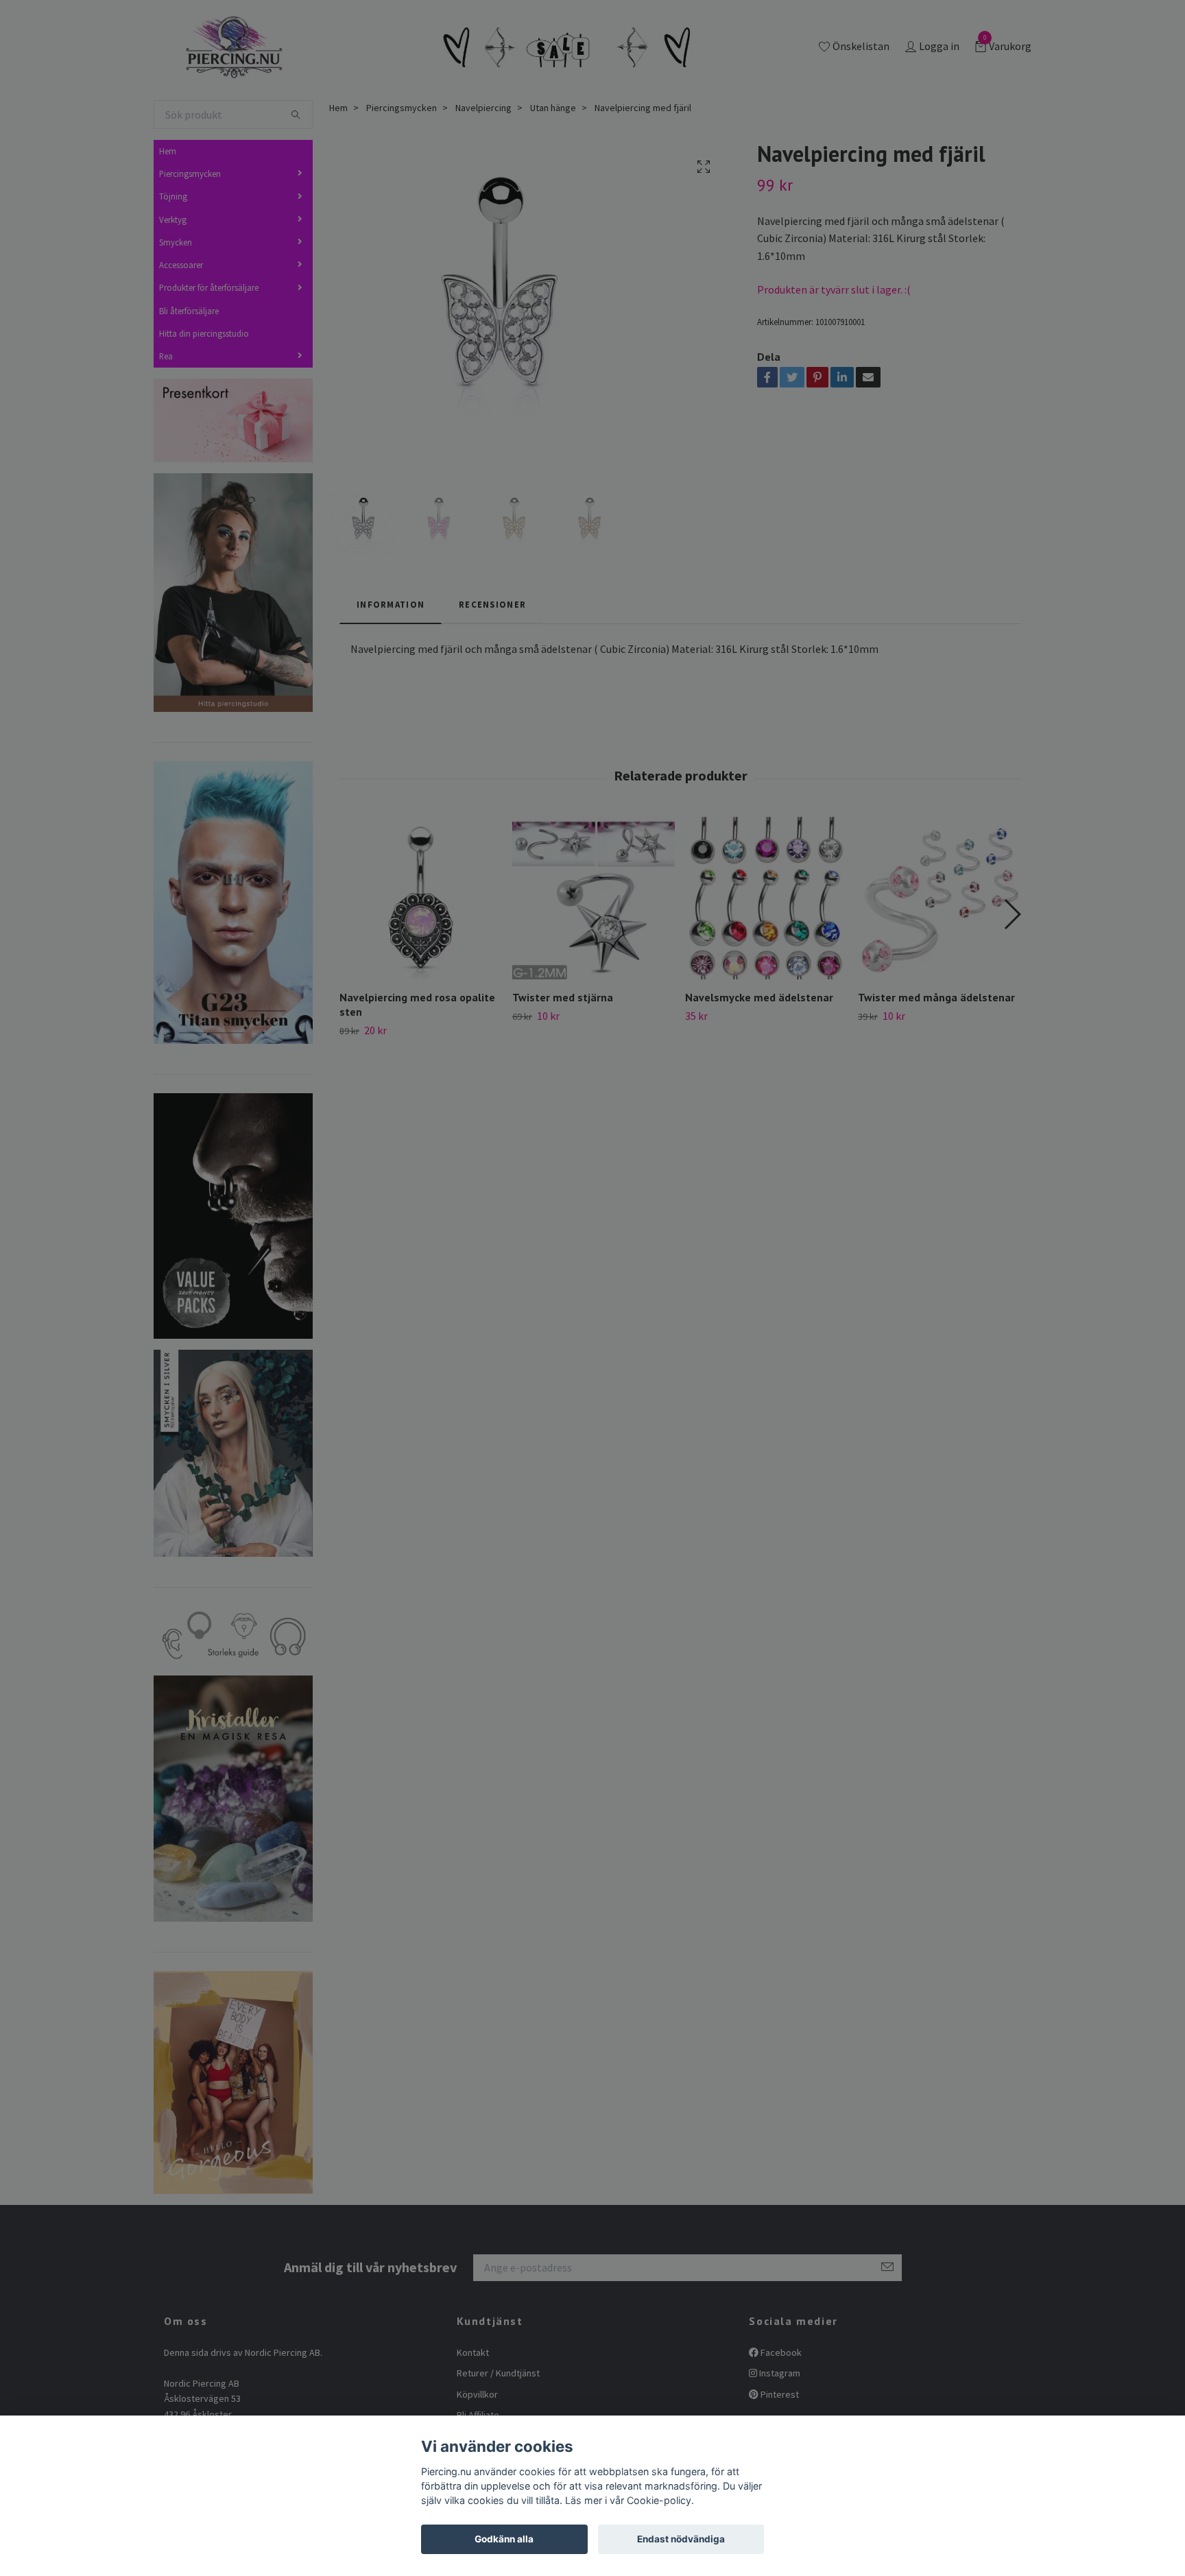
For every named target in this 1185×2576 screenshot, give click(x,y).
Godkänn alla (504, 2539)
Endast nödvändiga (681, 2539)
